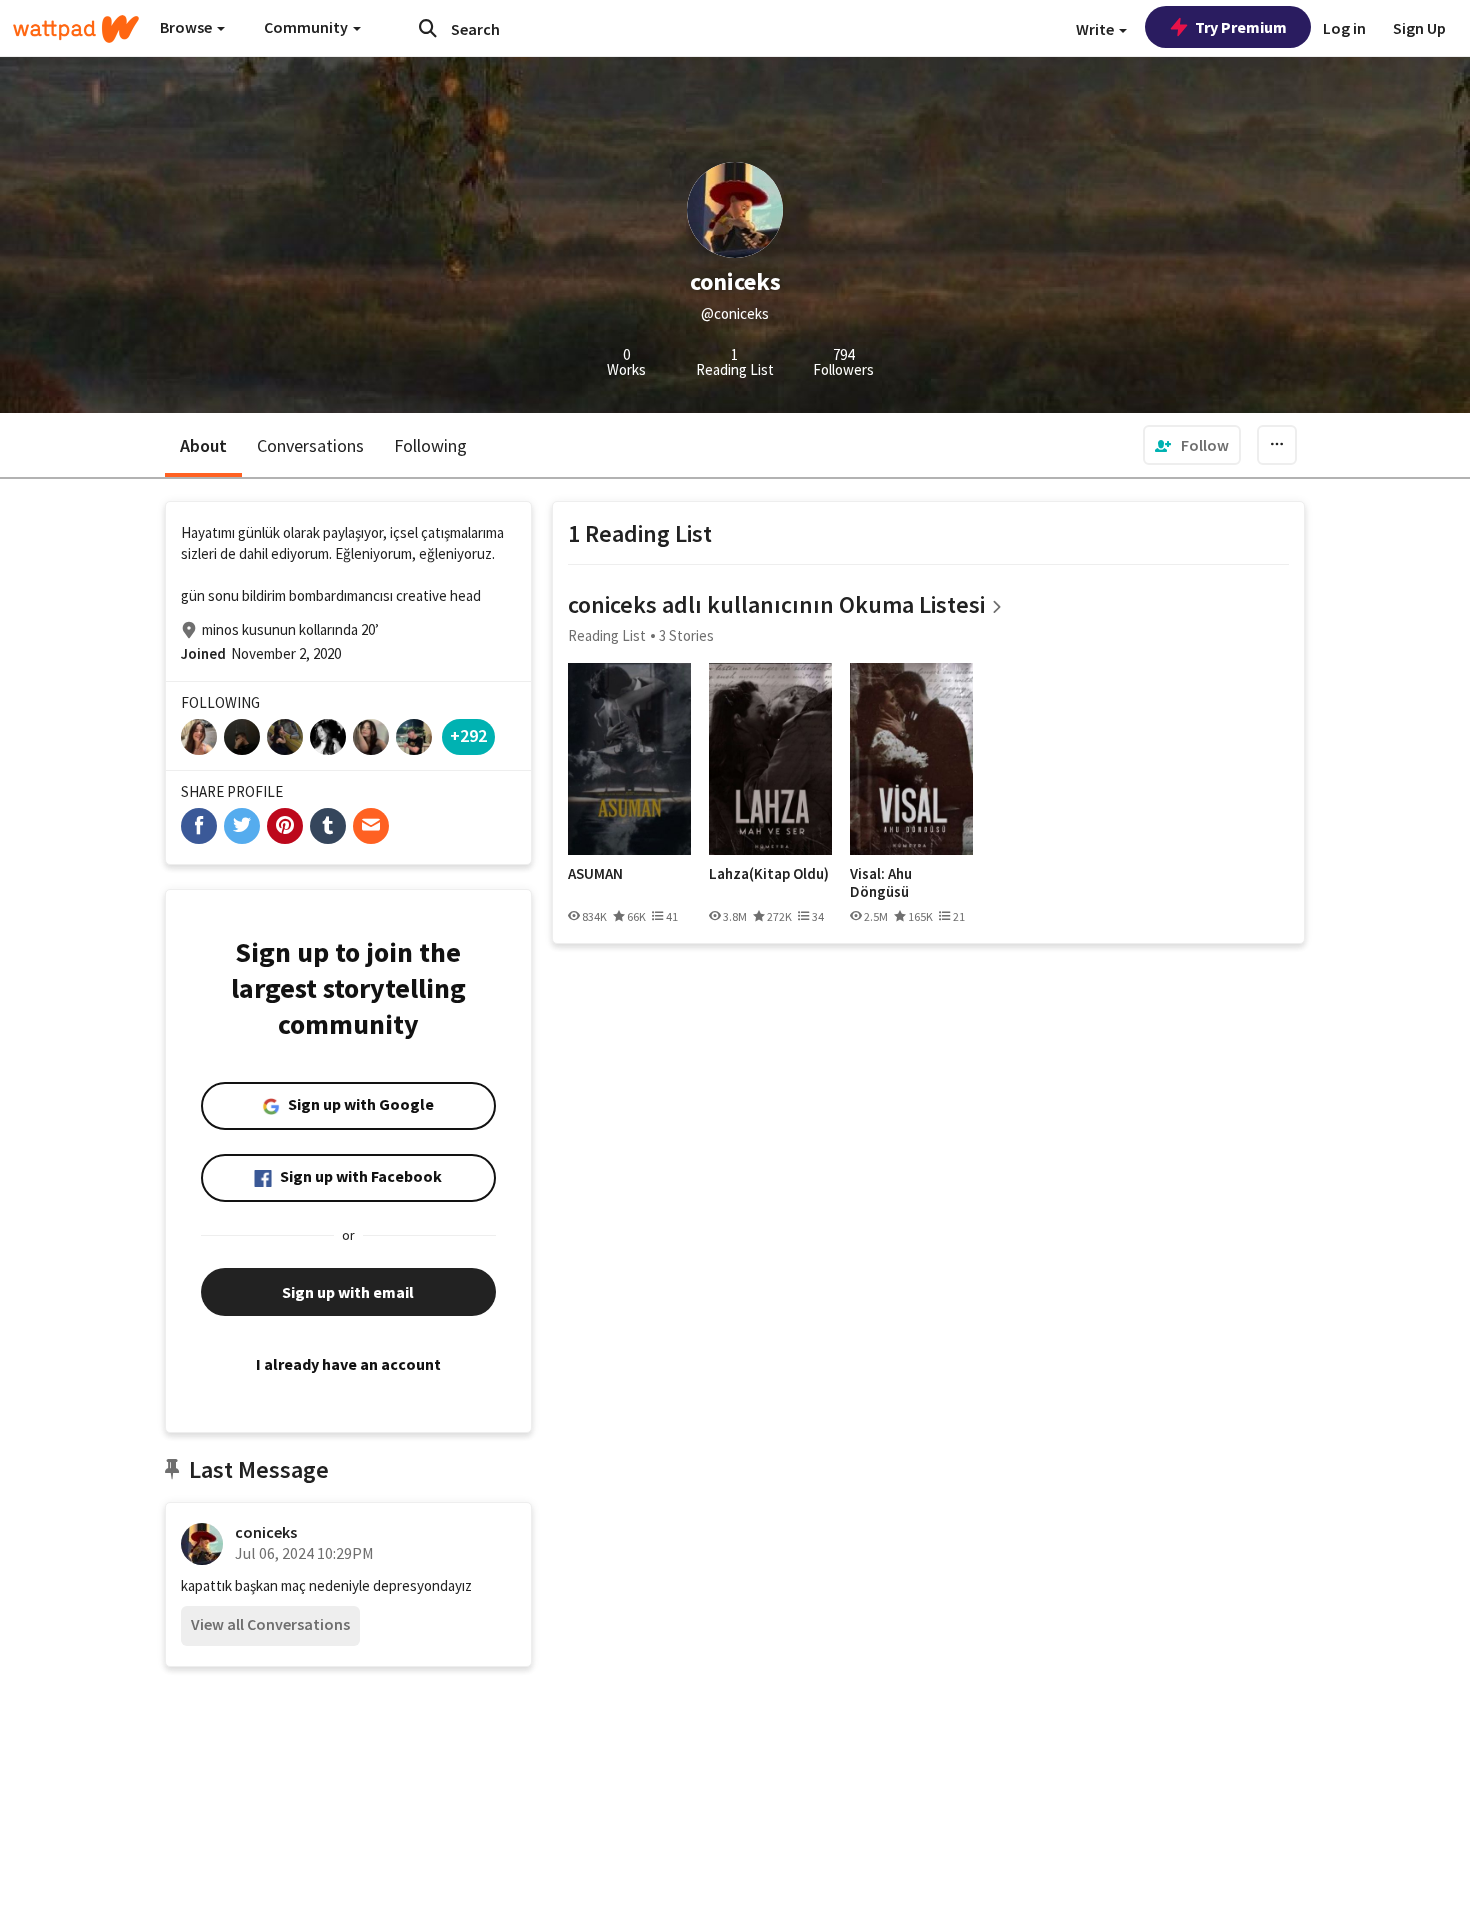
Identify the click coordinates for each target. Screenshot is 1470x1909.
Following (430, 445)
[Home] (76, 29)
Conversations (310, 445)
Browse (187, 27)
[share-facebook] (199, 826)
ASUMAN (595, 874)
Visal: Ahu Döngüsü (881, 882)
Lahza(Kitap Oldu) (769, 874)
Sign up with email (348, 1292)
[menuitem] (1192, 445)
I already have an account (348, 1364)
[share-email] (371, 826)
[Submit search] (428, 28)
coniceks (266, 1532)
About (203, 445)
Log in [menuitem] (1344, 28)
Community (307, 27)
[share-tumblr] (328, 826)
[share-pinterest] (285, 826)
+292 (468, 735)
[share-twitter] (242, 826)
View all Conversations (270, 1624)
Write (1096, 29)
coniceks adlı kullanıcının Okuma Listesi (776, 604)
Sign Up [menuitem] (1419, 28)
